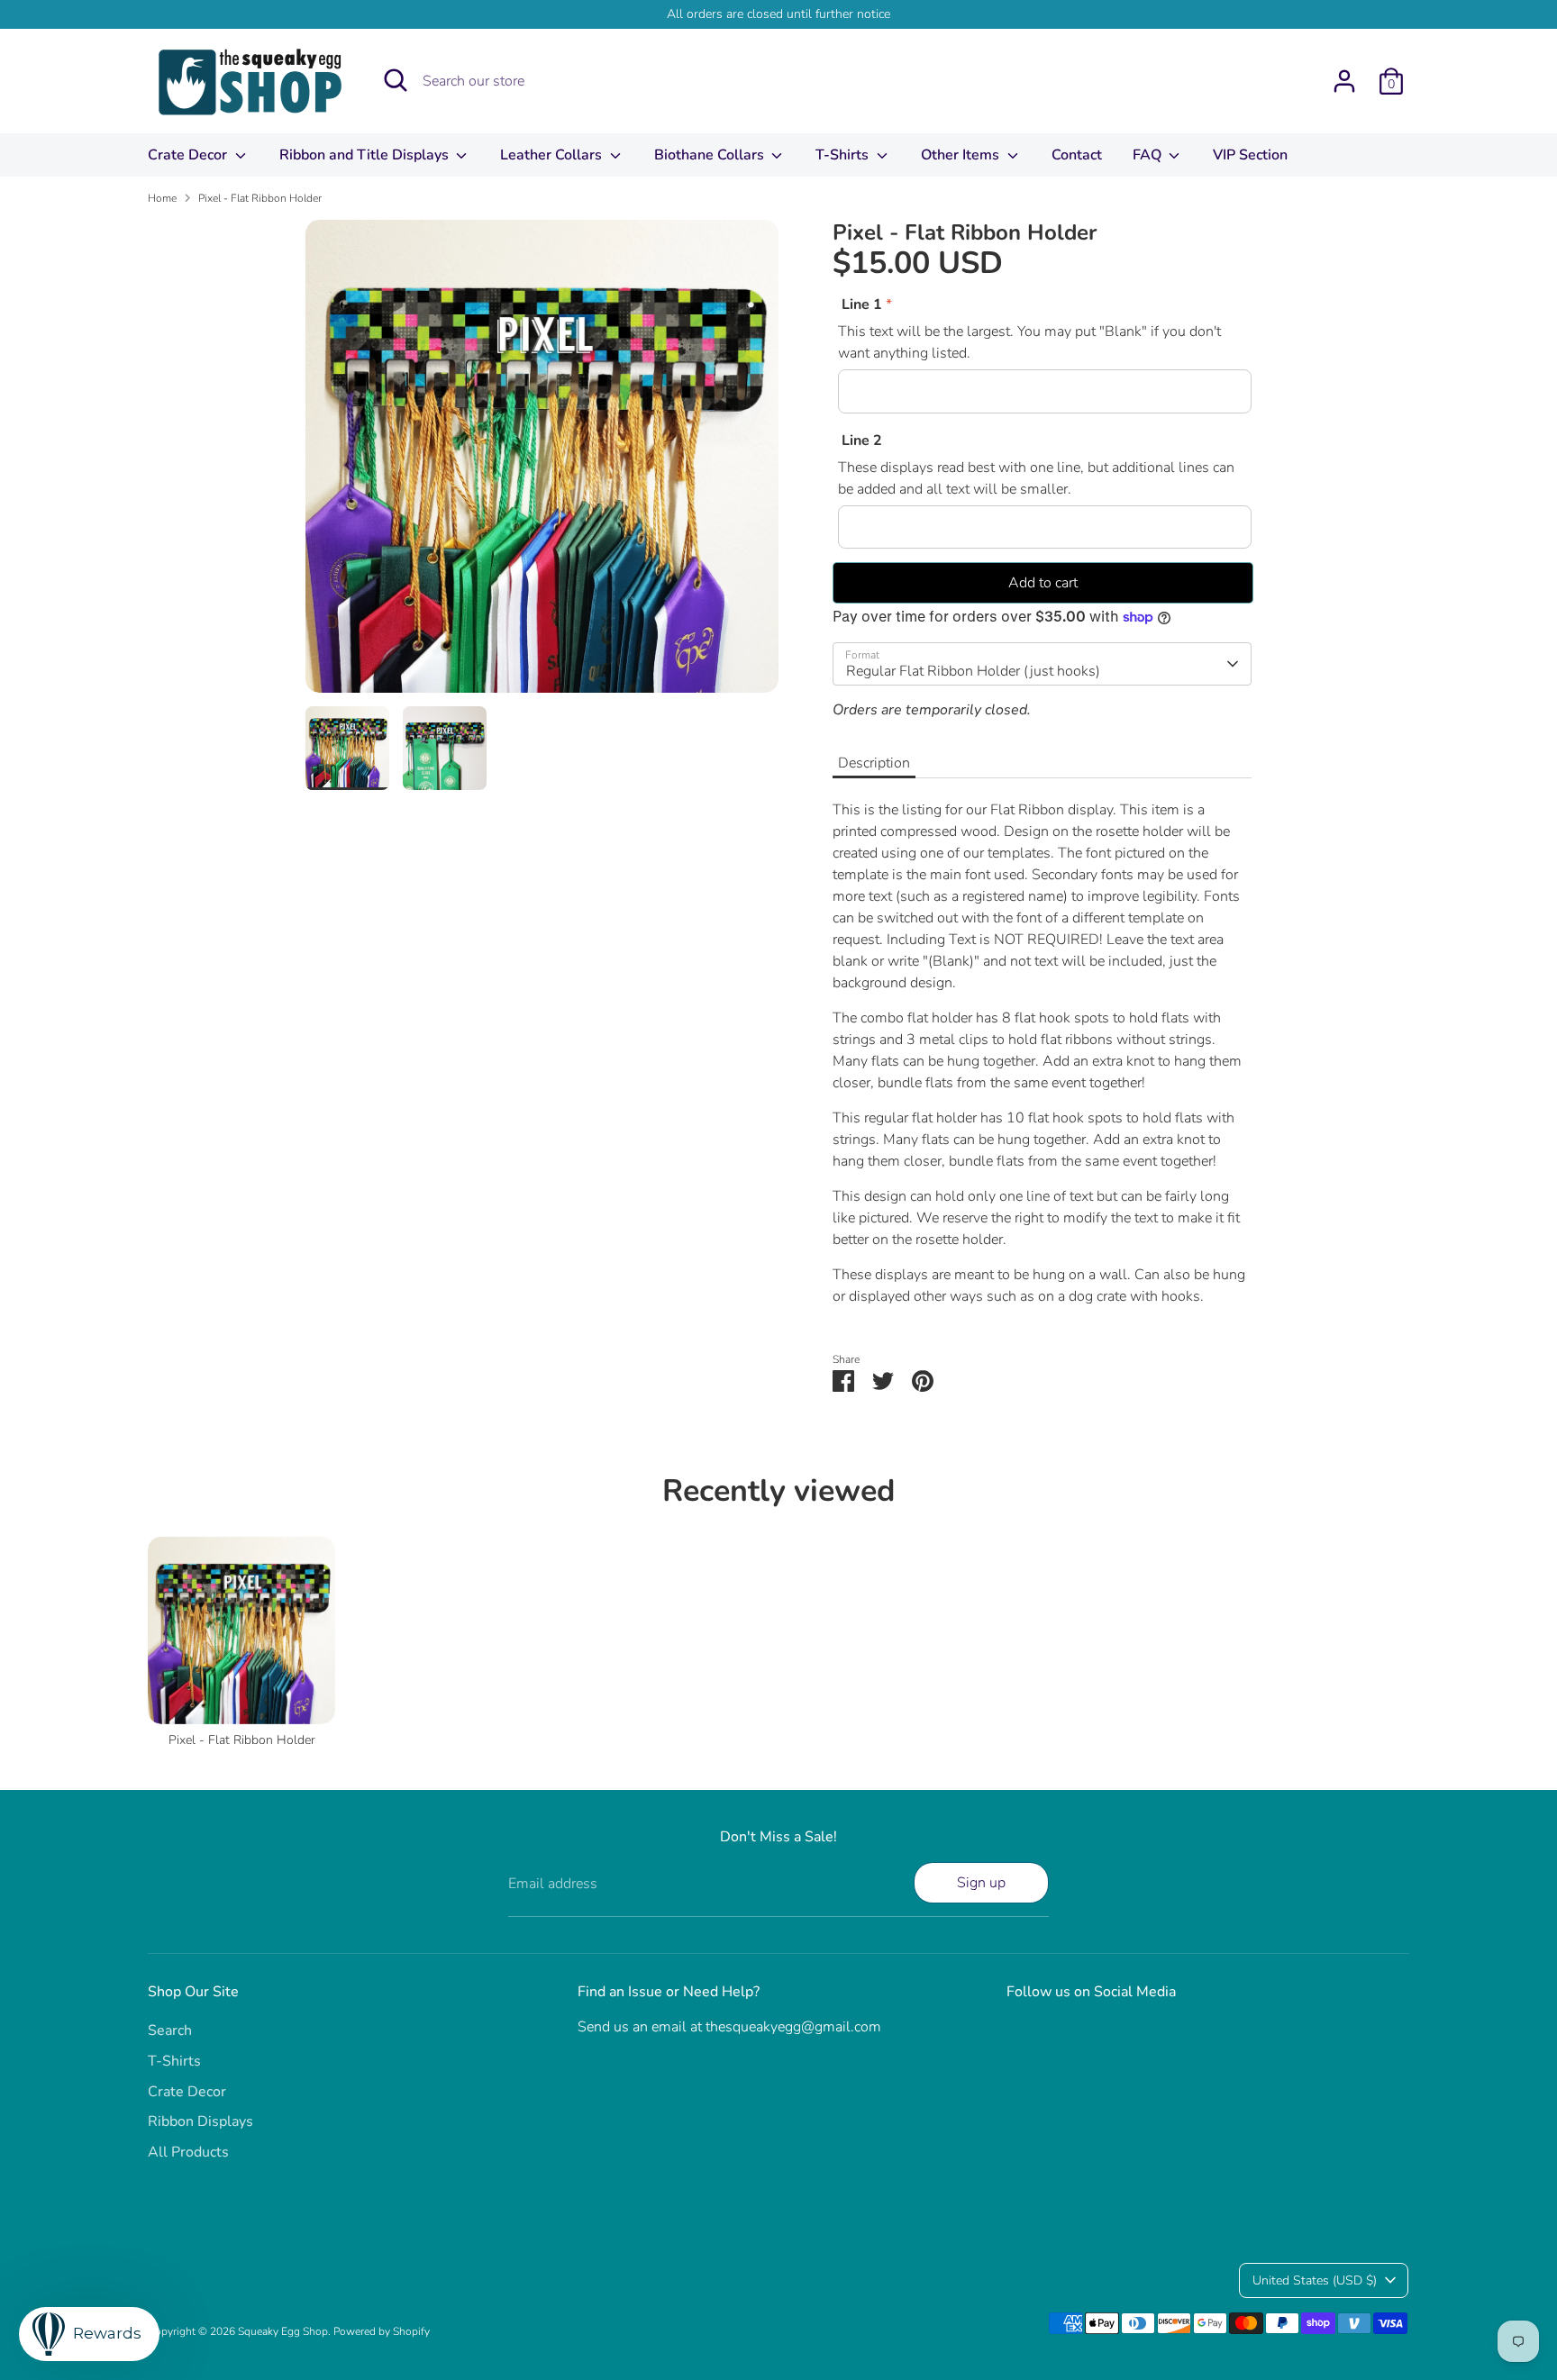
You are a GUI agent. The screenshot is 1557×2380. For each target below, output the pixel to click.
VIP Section (1250, 155)
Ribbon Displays (200, 2121)
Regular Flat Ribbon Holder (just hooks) (973, 671)
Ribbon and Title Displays (366, 155)
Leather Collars (553, 155)
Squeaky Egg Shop (283, 2331)
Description (874, 763)
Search (170, 2030)
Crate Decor (189, 155)
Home (162, 198)
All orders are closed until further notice (778, 14)
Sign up (981, 1883)
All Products (188, 2152)
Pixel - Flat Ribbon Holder (260, 198)
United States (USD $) (1315, 2280)
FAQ (1149, 155)
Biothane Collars (711, 155)
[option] (542, 463)
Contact (1077, 155)
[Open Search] (396, 80)
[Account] (1344, 81)
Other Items (962, 155)
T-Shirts (844, 155)
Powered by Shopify (382, 2331)
